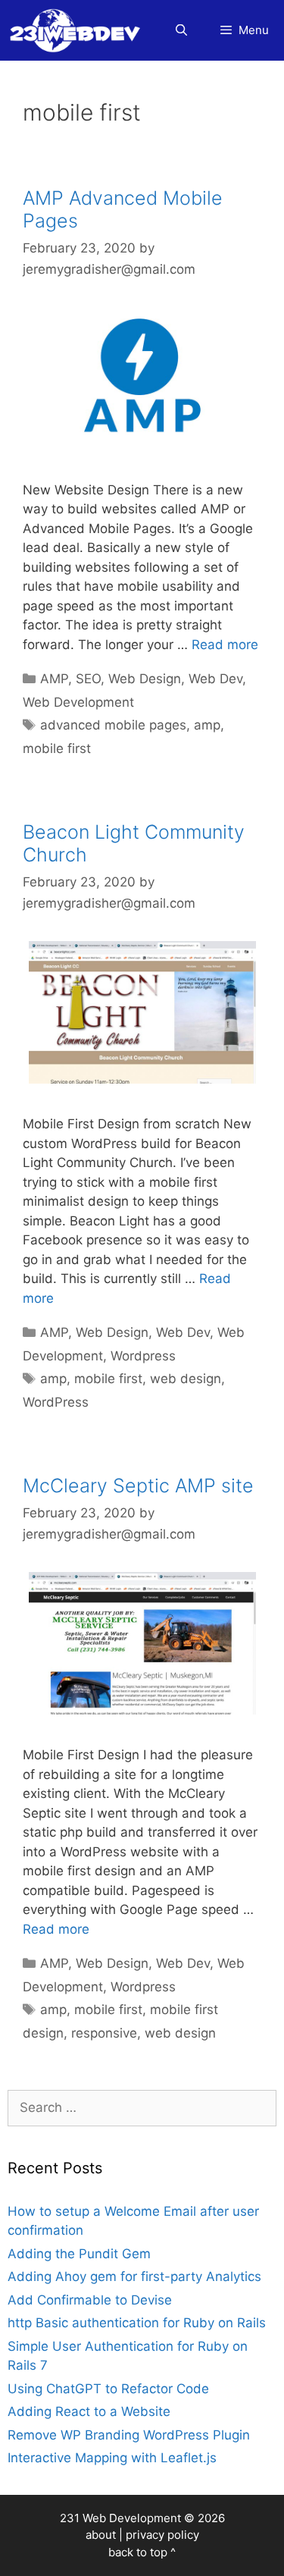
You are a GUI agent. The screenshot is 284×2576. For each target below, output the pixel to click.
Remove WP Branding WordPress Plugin (129, 2435)
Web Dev (215, 679)
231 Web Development (120, 2518)
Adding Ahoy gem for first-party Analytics (134, 2276)
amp (207, 725)
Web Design (145, 679)
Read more (225, 645)
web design (186, 1379)
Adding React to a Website (89, 2411)
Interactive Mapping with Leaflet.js (112, 2458)
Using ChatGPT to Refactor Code (108, 2389)
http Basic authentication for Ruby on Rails (137, 2323)
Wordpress (143, 1356)
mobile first (57, 748)
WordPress (56, 1402)
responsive (104, 2033)
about (101, 2535)
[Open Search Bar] (181, 30)
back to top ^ (142, 2552)
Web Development (78, 702)
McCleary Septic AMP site (138, 1486)
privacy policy (162, 2535)
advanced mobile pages (113, 725)
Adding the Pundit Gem (79, 2254)
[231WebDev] (78, 30)
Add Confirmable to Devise (90, 2300)
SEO (88, 679)
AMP (54, 679)
